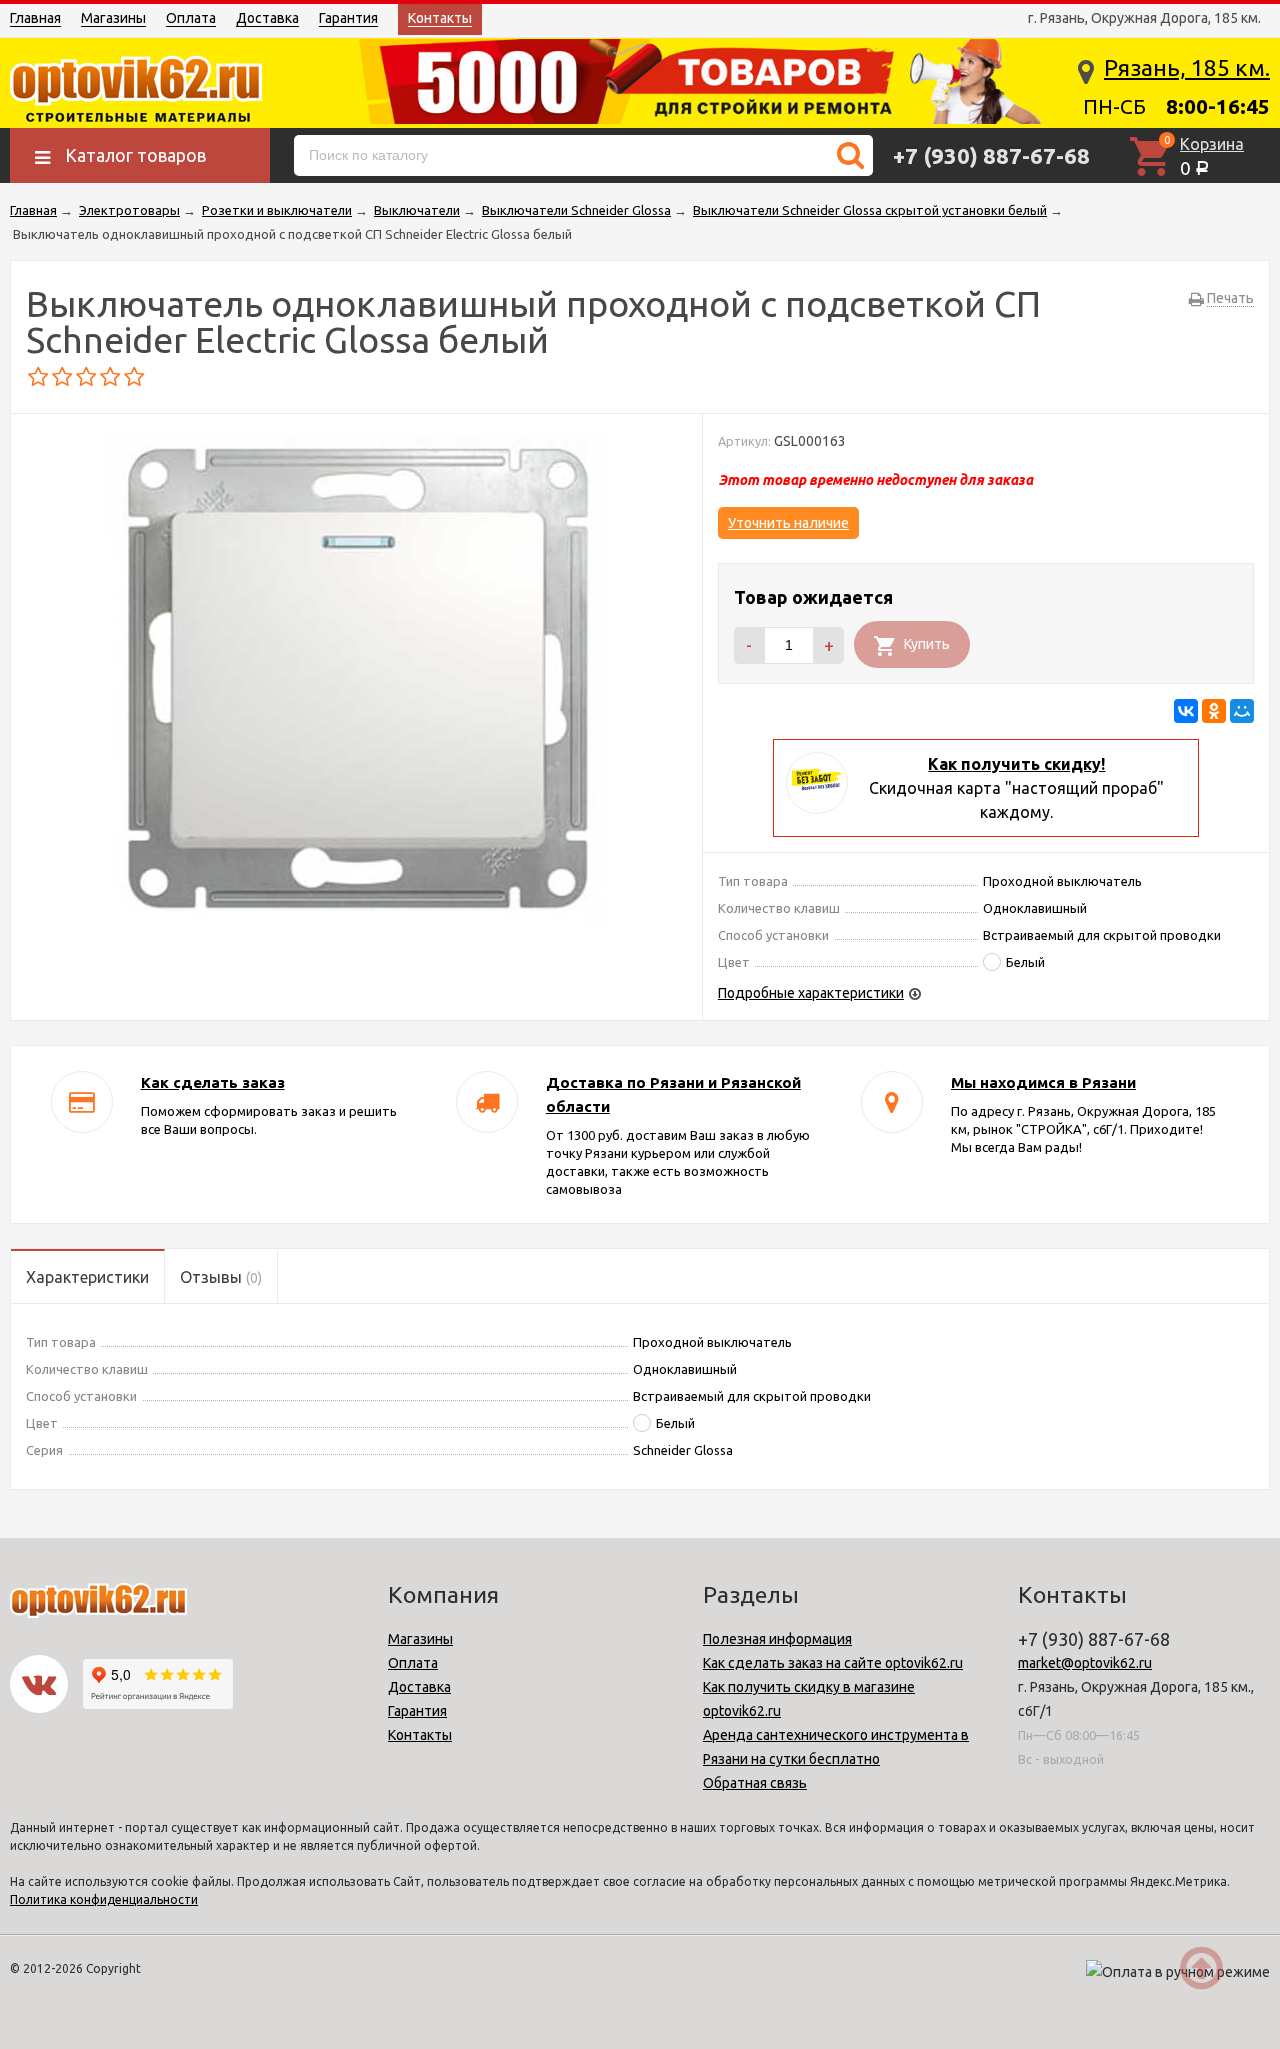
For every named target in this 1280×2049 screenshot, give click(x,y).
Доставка (267, 18)
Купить (927, 644)
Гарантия (348, 18)
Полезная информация (777, 1639)
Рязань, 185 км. (1187, 67)
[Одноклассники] (1214, 711)
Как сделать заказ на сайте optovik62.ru (833, 1663)
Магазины (113, 18)
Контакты (440, 18)
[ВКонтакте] (1186, 711)
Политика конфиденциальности (104, 1899)
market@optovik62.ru (1085, 1663)
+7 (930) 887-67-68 (991, 155)
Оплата (191, 18)
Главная (35, 18)
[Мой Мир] (1242, 711)
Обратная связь (755, 1783)
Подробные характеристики (811, 993)
